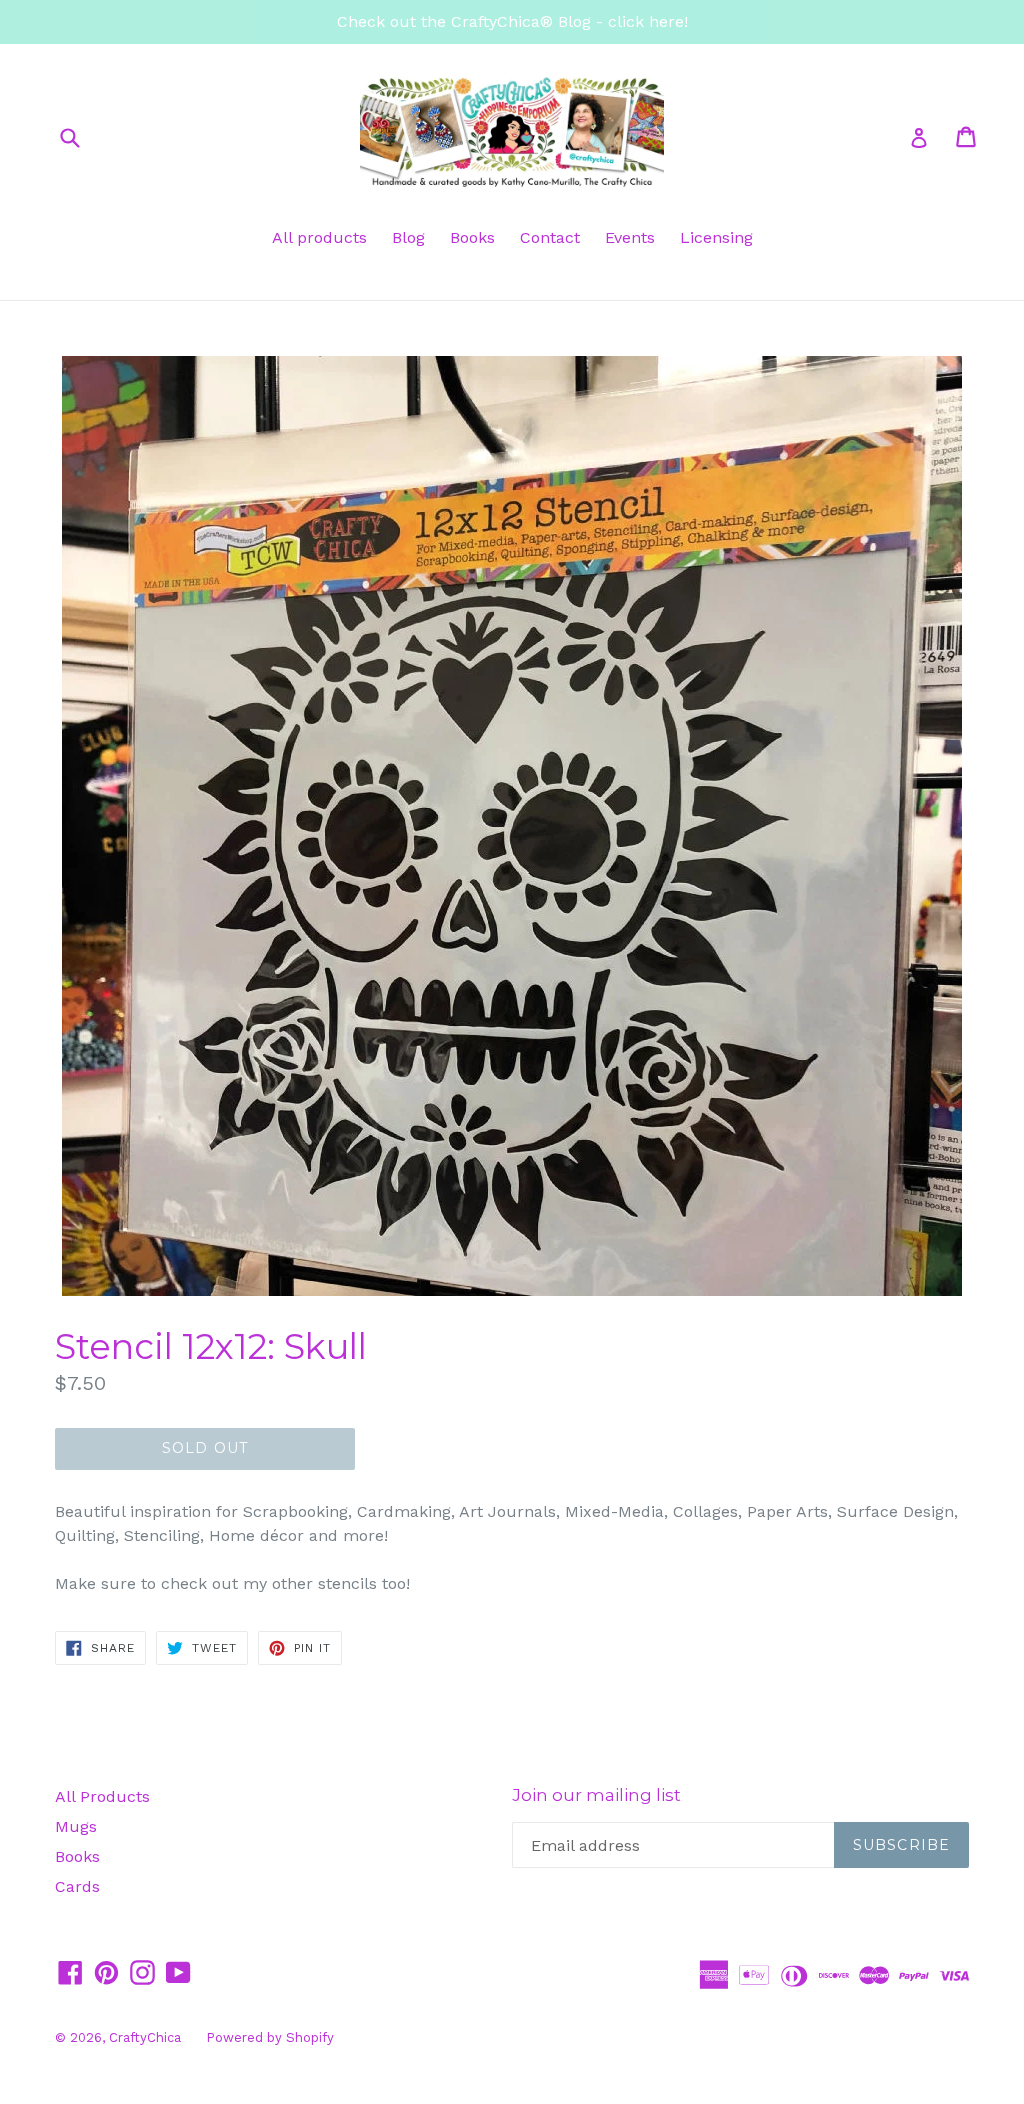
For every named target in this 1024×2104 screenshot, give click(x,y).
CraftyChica (145, 2037)
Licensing (716, 237)
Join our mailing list (596, 1795)
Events (630, 237)
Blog (408, 237)
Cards (77, 1886)
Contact (550, 237)
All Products (102, 1796)
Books (472, 237)
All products (319, 237)
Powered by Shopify (270, 2037)
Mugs (76, 1826)
